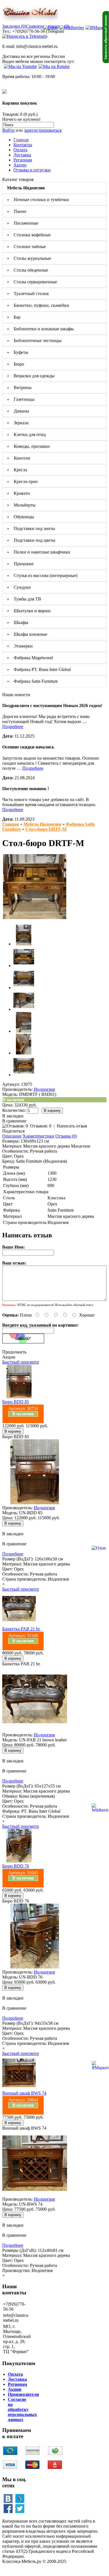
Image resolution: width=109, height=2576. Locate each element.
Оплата (20, 150)
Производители (23, 2394)
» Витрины (19, 388)
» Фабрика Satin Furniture (32, 681)
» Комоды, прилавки (28, 446)
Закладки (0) (14, 26)
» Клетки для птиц (26, 435)
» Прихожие (20, 564)
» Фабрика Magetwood (30, 658)
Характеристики (38, 1136)
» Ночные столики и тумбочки (38, 200)
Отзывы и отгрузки (32, 170)
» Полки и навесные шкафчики (39, 552)
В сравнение (14, 1121)
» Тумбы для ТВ (24, 599)
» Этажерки (20, 646)
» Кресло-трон (22, 481)
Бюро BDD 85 (16, 1402)
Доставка (22, 155)
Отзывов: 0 (41, 1126)
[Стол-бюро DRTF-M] (35, 918)
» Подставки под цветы (31, 540)
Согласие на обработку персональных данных (22, 2409)
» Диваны (18, 411)
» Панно (17, 211)
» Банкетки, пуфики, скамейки (38, 305)
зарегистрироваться (43, 130)
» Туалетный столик (28, 294)
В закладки (13, 1116)
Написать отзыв (72, 1126)
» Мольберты (21, 505)
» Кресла (17, 470)
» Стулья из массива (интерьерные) (42, 575)
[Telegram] (24, 36)
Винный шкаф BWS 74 (24, 2093)
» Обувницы (21, 517)
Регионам (23, 160)
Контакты (23, 145)
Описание (12, 1136)
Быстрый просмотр (21, 1362)
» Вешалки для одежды (31, 376)
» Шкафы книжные (27, 634)
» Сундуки (19, 587)
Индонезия (44, 1089)
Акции (20, 165)
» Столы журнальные (29, 258)
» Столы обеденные (28, 270)
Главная (21, 140)
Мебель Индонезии (42, 824)
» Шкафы (18, 622)
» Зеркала (18, 423)
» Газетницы (21, 399)
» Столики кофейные (29, 235)
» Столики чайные (26, 247)
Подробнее (13, 727)
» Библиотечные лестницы (34, 341)
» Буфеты (18, 352)
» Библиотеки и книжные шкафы (40, 329)
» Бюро (16, 364)
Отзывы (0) (66, 1136)
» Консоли (19, 458)
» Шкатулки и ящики (29, 611)
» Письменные (23, 223)
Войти (8, 130)
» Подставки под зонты (31, 528)
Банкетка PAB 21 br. (21, 1629)
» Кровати (18, 493)
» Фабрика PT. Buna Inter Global (39, 669)
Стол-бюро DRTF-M (46, 829)
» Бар (14, 317)
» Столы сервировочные (32, 282)
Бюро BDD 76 (16, 1866)
